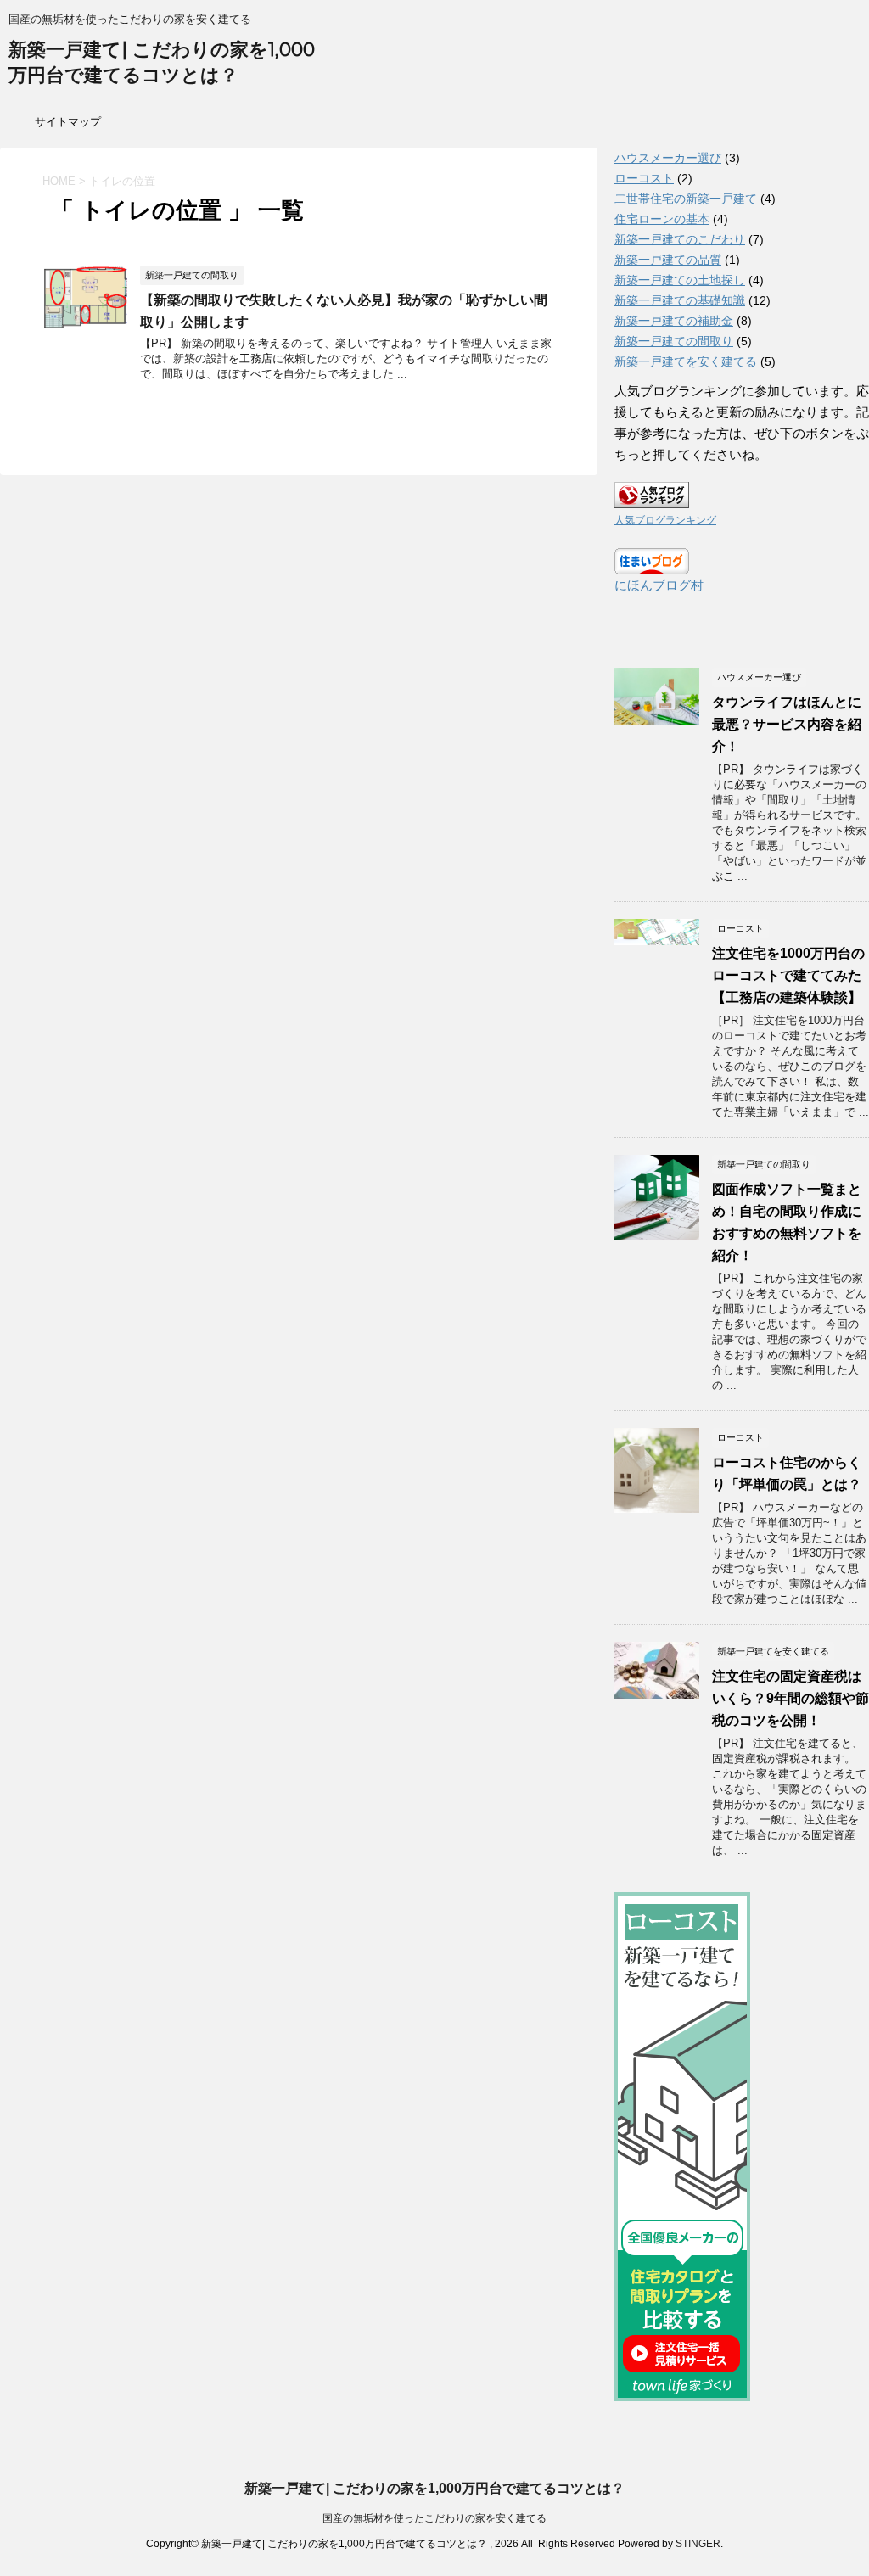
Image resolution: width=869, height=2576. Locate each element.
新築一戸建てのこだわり (680, 239)
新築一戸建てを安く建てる (686, 361)
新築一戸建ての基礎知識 (680, 300)
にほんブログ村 (659, 585)
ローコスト (644, 178)
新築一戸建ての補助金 (674, 321)
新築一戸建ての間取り (674, 341)
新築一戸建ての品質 (668, 260)
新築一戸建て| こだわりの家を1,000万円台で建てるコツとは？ (434, 2488)
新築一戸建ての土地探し (680, 280)
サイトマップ (68, 122)
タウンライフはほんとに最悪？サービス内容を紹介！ (787, 724)
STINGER (698, 2544)
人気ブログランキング (665, 520)
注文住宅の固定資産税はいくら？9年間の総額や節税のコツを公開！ (791, 1698)
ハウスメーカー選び (668, 158)
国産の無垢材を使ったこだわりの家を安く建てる (434, 2518)
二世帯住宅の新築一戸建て (686, 199)
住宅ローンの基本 (662, 219)
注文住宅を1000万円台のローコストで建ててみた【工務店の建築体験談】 (788, 975)
